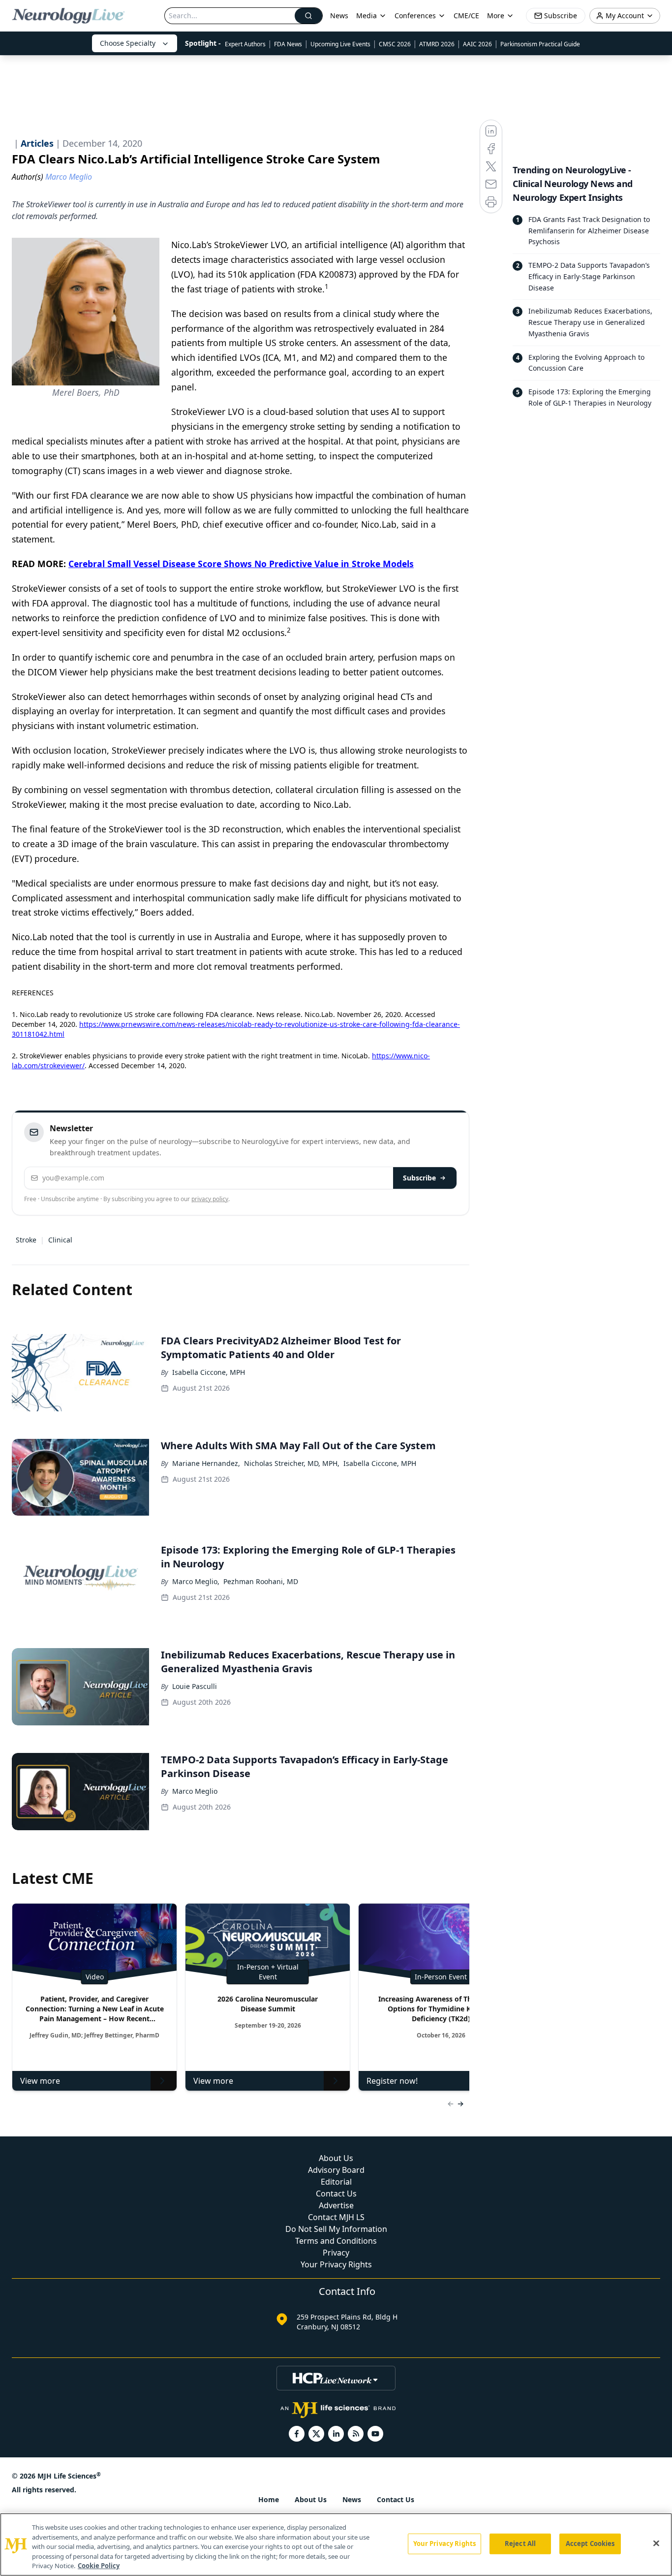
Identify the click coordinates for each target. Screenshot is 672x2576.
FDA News (288, 44)
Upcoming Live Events (340, 44)
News (339, 16)
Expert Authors (245, 44)
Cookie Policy (99, 2566)
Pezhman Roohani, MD (261, 1581)
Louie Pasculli (195, 1686)
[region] (336, 2544)
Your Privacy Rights (336, 2264)
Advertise (336, 2205)
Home (269, 2499)
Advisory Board (336, 2170)
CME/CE (466, 16)
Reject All (520, 2544)
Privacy (336, 2253)
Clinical (60, 1240)
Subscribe (419, 1178)
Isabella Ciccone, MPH (209, 1372)
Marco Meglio (195, 1791)
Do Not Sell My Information (336, 2229)
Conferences (415, 16)
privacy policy (210, 1199)
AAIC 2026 (477, 44)
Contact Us (336, 2194)
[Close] (656, 2544)
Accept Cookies (590, 2544)
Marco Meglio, (196, 1581)
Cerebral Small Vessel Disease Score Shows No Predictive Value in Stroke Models (241, 564)
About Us (336, 2158)
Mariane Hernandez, (206, 1463)
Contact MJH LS (336, 2217)
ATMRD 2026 (437, 44)
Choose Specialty (128, 43)
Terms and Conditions (336, 2241)
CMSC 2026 (395, 44)
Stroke (26, 1240)
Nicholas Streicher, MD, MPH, (292, 1463)
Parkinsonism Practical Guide (540, 44)
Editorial (336, 2182)
